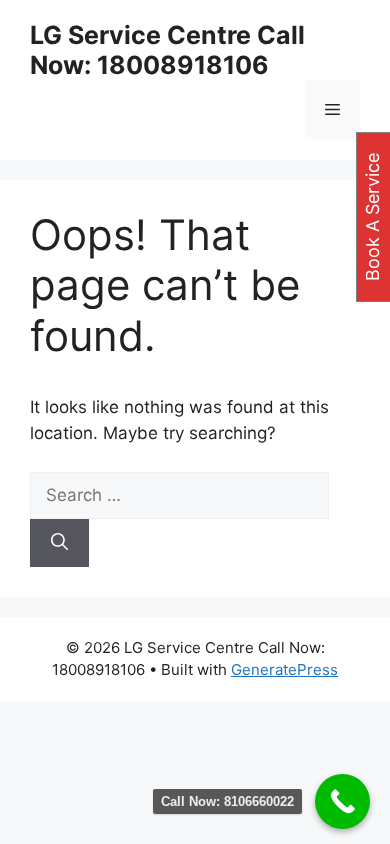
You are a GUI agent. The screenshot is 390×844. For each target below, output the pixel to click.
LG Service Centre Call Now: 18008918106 (167, 50)
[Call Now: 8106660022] (342, 801)
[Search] (59, 543)
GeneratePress (284, 669)
